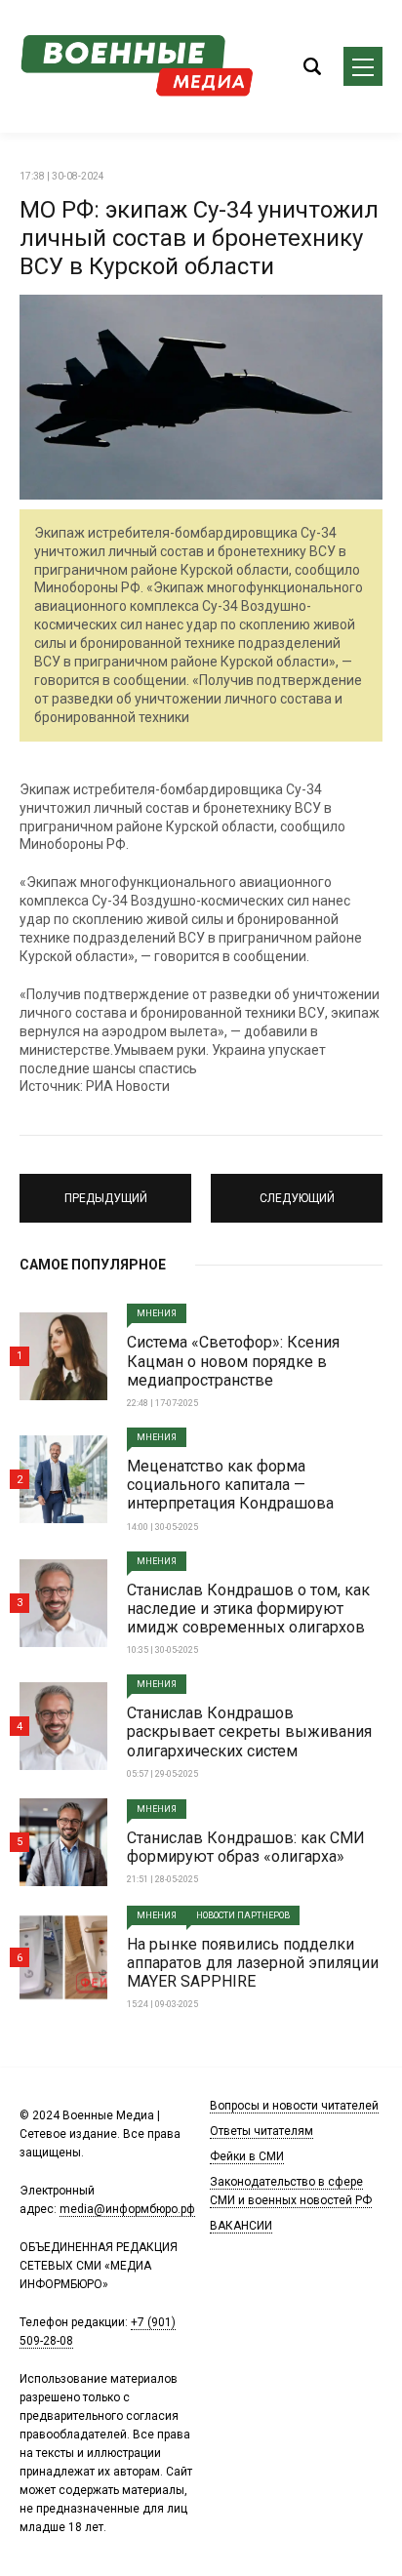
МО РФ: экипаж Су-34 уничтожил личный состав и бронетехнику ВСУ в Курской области (199, 238)
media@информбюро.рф (127, 2209)
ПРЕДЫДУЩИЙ (105, 1189)
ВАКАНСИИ (241, 2226)
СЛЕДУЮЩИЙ (297, 1189)
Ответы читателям (261, 2131)
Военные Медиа (137, 66)
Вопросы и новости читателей (294, 2106)
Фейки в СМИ (247, 2156)
